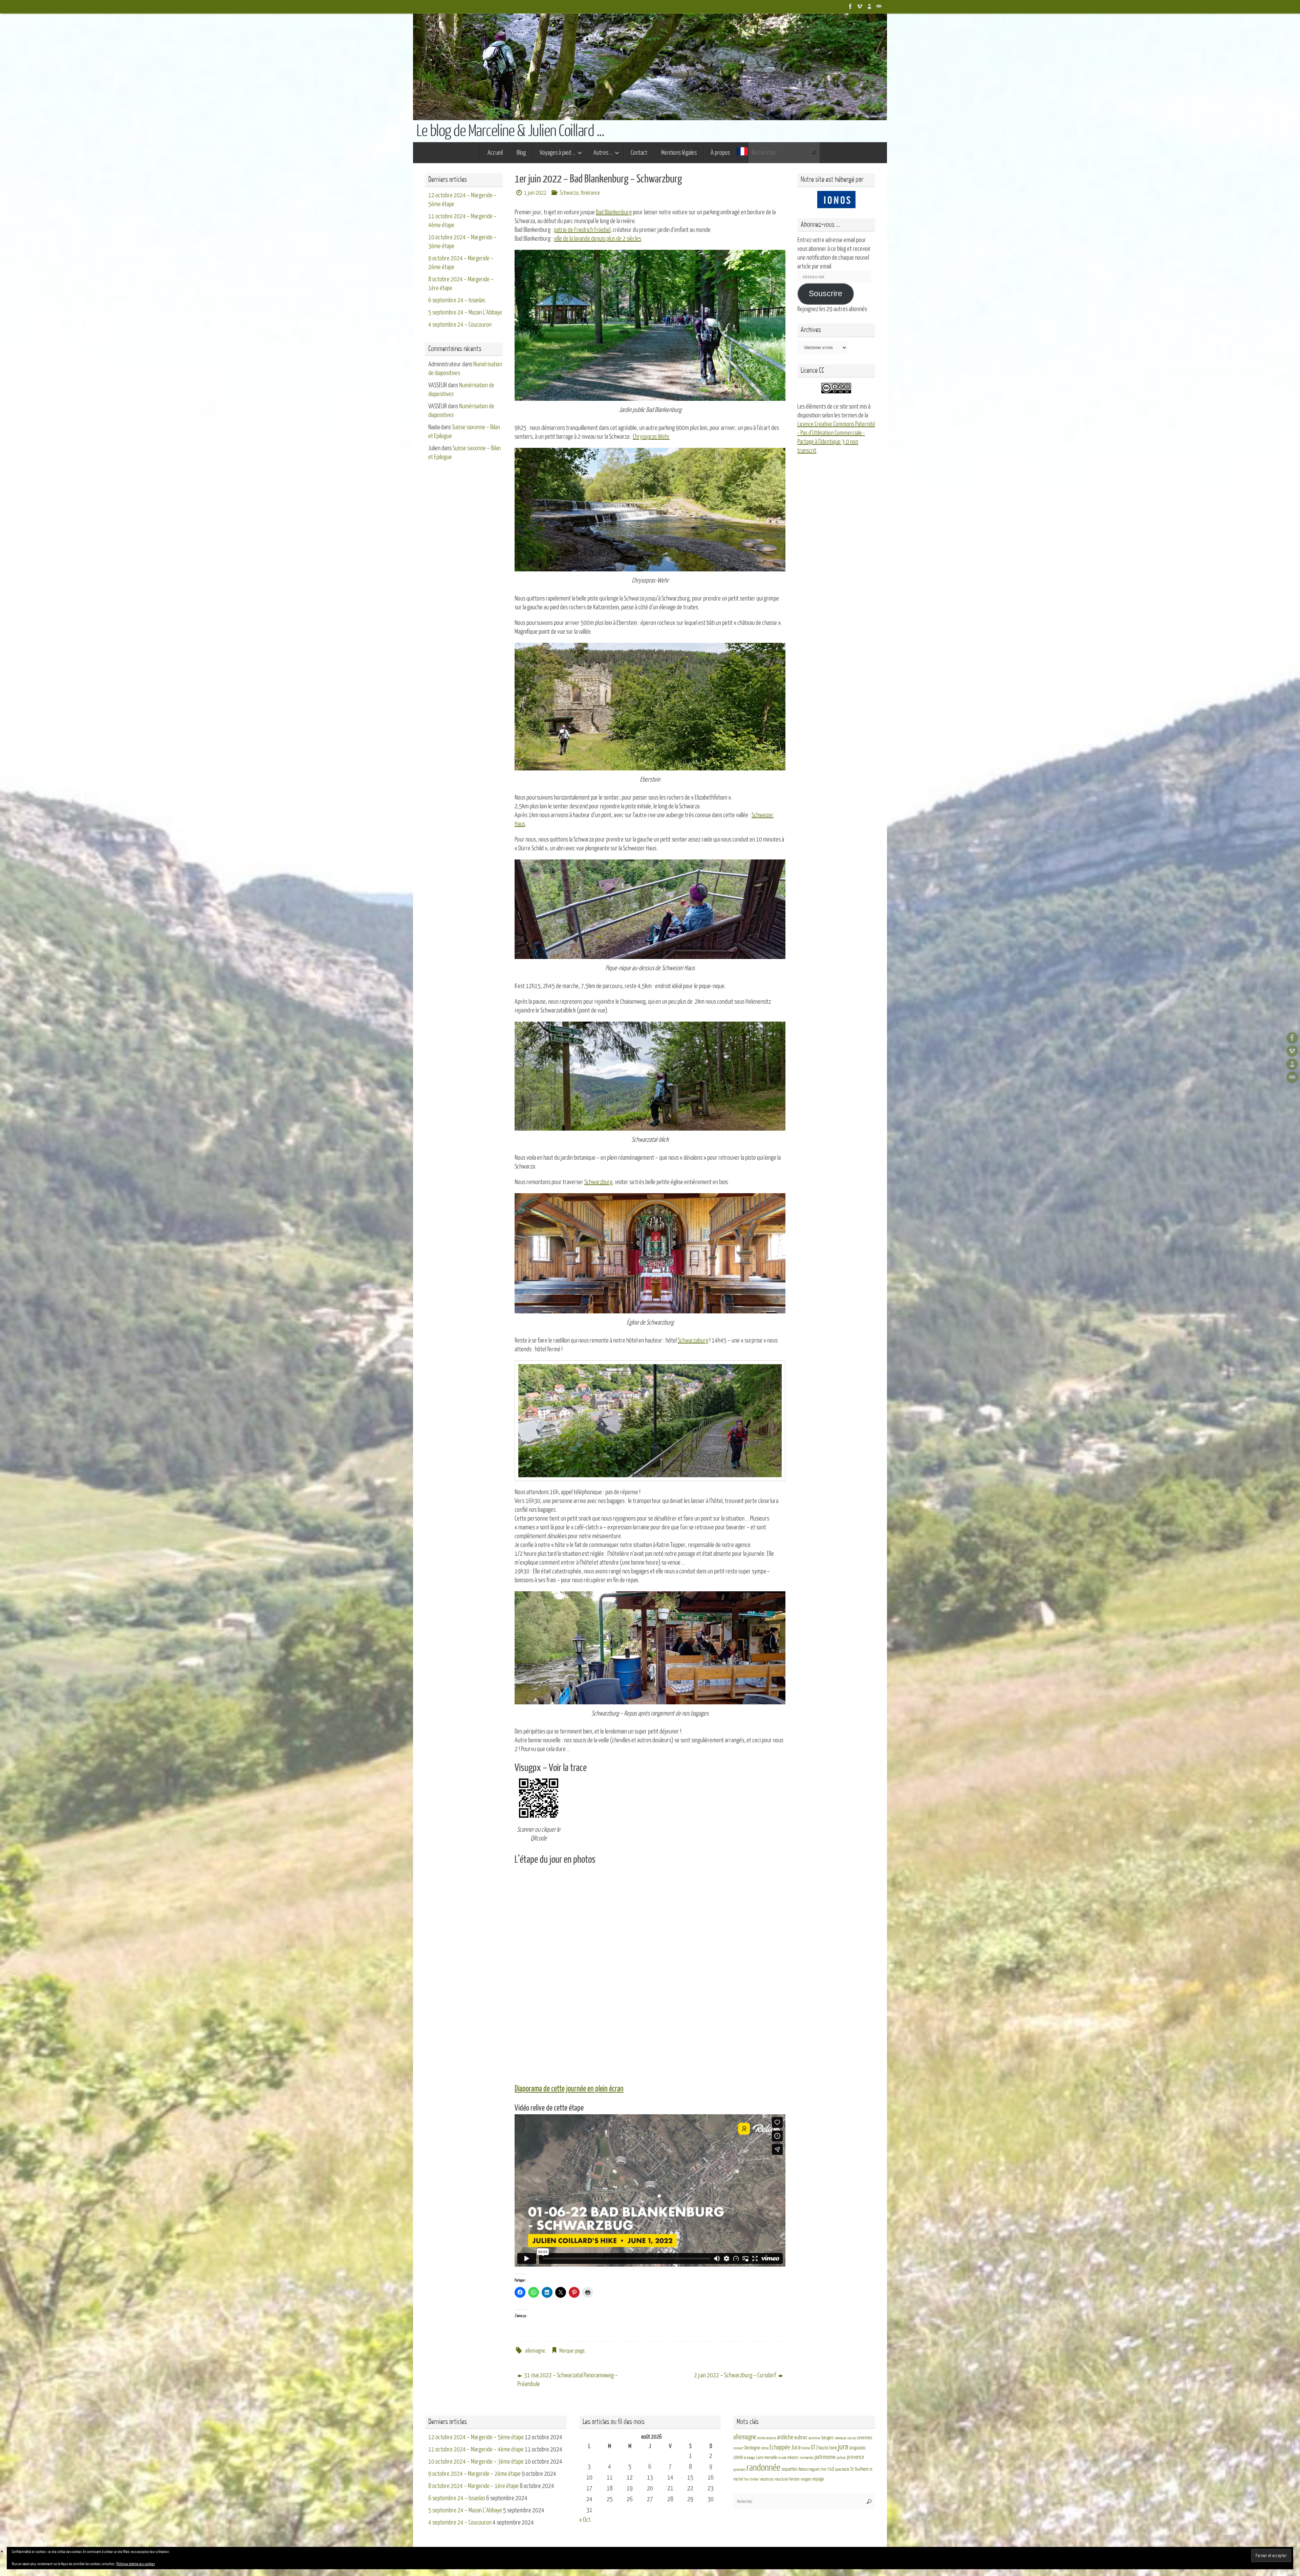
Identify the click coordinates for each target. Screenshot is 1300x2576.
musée (782, 2458)
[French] (742, 153)
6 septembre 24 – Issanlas (457, 300)
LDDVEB (738, 2458)
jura (843, 2447)
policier (841, 2458)
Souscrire (826, 294)
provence (855, 2457)
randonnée (763, 2468)
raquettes (789, 2469)
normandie (807, 2458)
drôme (765, 2448)
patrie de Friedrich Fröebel (582, 230)
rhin (823, 2469)
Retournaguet (809, 2469)
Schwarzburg (598, 1182)
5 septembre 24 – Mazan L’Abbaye (465, 312)
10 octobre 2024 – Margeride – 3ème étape (476, 2462)
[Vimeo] (860, 6)
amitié (761, 2438)
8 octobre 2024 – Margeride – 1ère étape (473, 2486)
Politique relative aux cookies (136, 2564)
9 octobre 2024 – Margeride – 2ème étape (474, 2474)
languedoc (858, 2448)
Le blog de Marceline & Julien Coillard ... (510, 131)
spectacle (842, 2469)
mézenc (793, 2458)
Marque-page (572, 2351)
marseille (771, 2458)
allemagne (535, 2351)
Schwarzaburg (693, 1340)
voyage (818, 2479)
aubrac (801, 2437)
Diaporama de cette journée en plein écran (569, 2089)
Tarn (746, 2479)
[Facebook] (850, 6)
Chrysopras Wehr (651, 437)
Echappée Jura (785, 2447)
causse (852, 2438)
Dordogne (752, 2448)
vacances (767, 2479)
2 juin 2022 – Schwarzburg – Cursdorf (735, 2375)
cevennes (865, 2438)
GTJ (814, 2448)
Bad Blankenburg (614, 212)
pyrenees (739, 2470)
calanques (840, 2438)
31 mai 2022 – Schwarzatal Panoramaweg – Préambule (568, 2380)
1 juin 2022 (535, 193)
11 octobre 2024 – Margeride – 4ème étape (476, 2449)
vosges (806, 2479)
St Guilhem (859, 2469)
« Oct (585, 2520)
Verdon (794, 2479)
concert (738, 2448)
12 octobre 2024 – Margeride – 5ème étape (476, 2437)
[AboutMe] (869, 6)
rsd (831, 2469)
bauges (827, 2438)
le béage (749, 2458)
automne (814, 2438)
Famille (806, 2448)
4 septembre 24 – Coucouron (460, 325)
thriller (754, 2479)
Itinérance (590, 193)
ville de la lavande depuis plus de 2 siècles (598, 239)
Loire (760, 2458)
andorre (771, 2438)
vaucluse (781, 2479)
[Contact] (879, 6)
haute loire (828, 2448)
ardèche (785, 2437)
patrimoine (825, 2457)
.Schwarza (569, 193)
